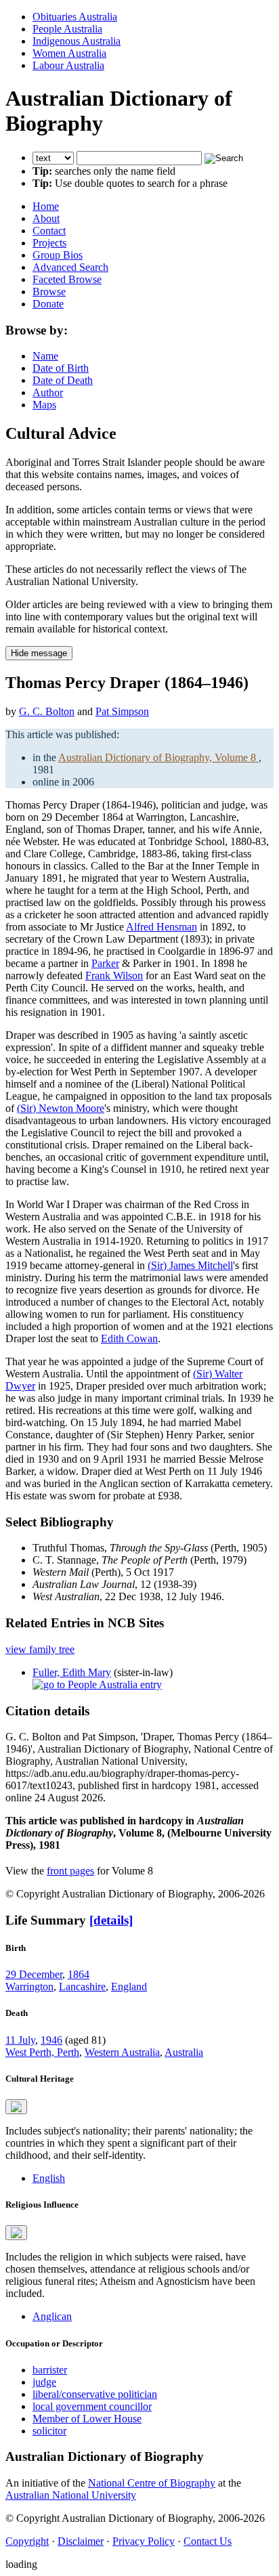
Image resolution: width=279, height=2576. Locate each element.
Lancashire (82, 1987)
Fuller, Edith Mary (72, 1672)
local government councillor (92, 2406)
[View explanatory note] (16, 2107)
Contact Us (208, 2541)
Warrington (29, 1987)
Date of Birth (61, 368)
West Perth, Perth (42, 2052)
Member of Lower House (87, 2419)
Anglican (52, 2316)
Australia (184, 2052)
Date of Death (63, 380)
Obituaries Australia (75, 17)
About (46, 218)
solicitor (49, 2431)
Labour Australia (68, 65)
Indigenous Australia (77, 41)
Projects (49, 243)
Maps (44, 405)
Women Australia (69, 53)
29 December (34, 1974)
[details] (111, 1920)
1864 (79, 1974)
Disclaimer (81, 2541)
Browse (49, 292)
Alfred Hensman (162, 927)
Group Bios (58, 255)
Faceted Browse (67, 279)
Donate (48, 304)
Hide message (39, 653)
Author (48, 392)
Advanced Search (70, 267)
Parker (105, 963)
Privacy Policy (144, 2541)
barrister (50, 2370)
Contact (49, 231)
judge (44, 2382)
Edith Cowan (129, 1338)
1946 (51, 2040)
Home (46, 206)
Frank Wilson (114, 975)
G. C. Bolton (47, 711)
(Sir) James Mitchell (190, 1265)
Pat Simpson (122, 711)
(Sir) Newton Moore (61, 1108)
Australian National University (71, 2495)
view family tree (40, 1649)
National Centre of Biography (152, 2483)
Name (45, 356)
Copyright (27, 2541)
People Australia (67, 29)
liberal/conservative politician (95, 2394)
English (49, 2178)
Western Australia (122, 2052)
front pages (70, 1871)
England (129, 1987)
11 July (20, 2040)
